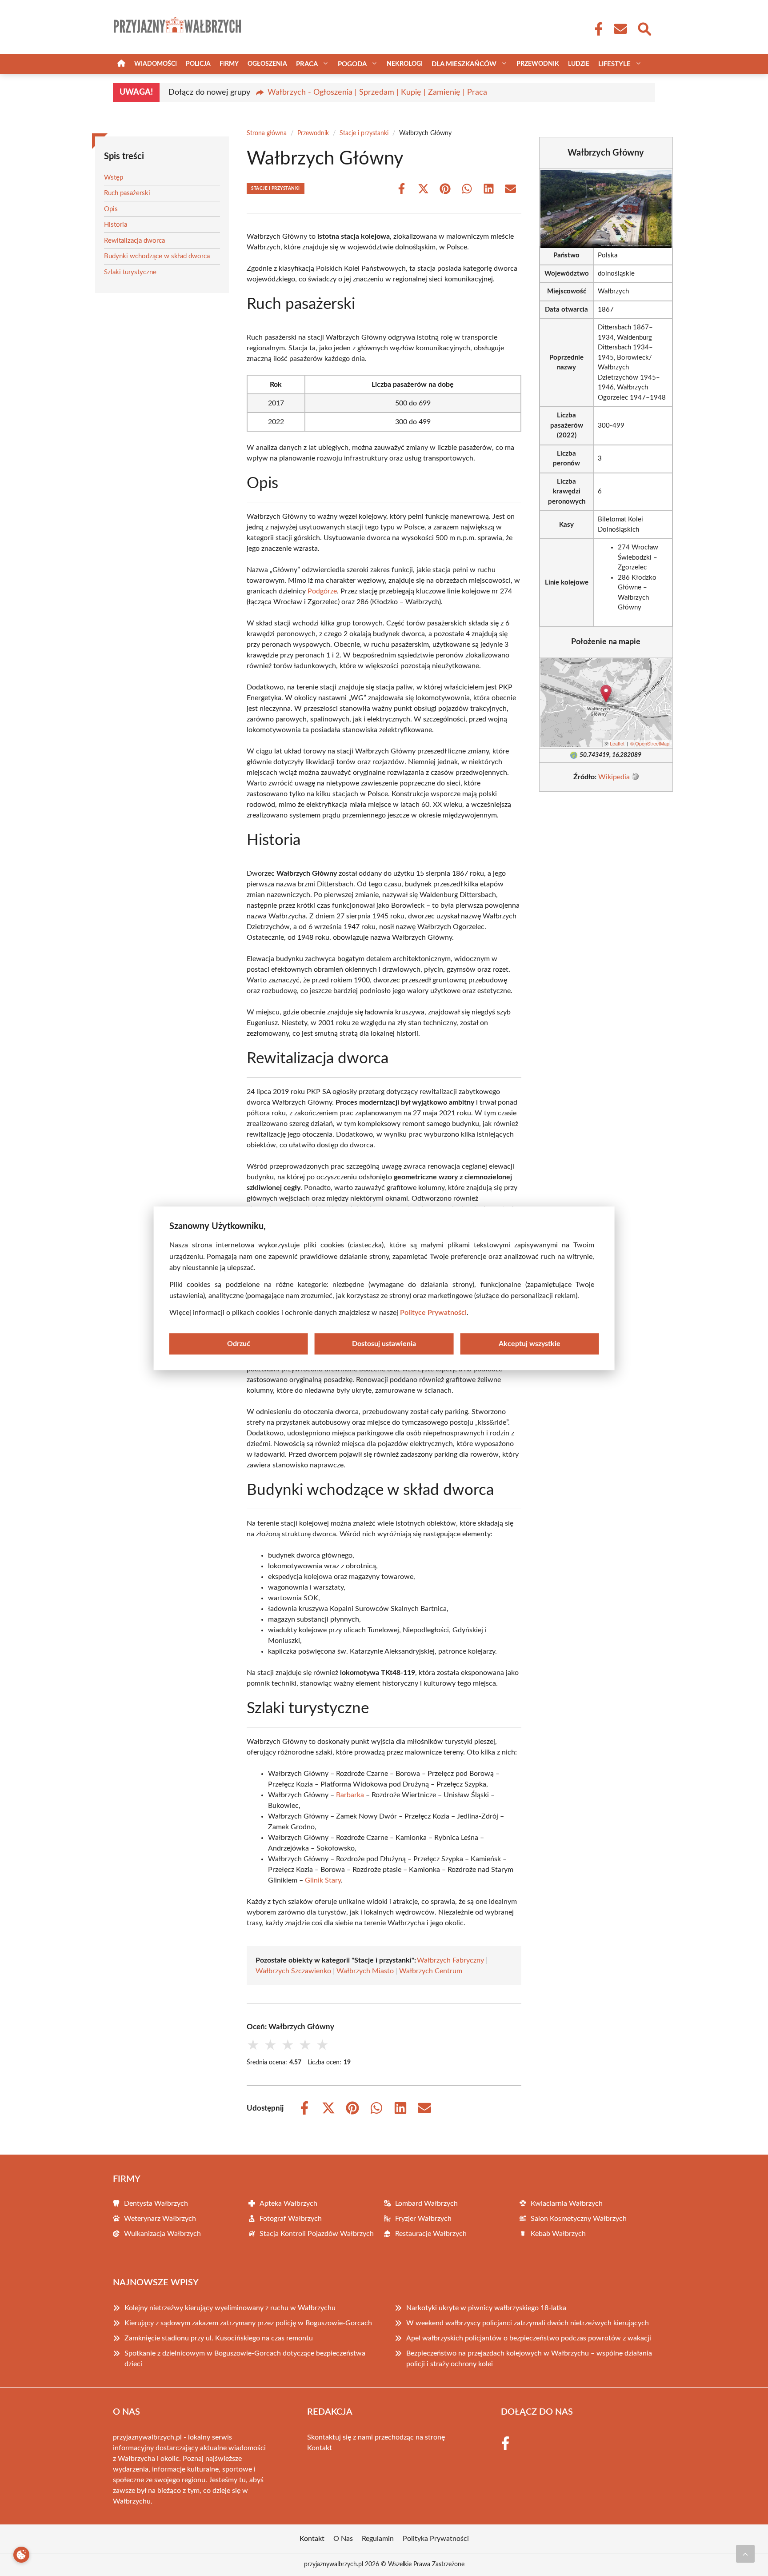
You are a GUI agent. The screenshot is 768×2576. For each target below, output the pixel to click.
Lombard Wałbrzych (426, 2203)
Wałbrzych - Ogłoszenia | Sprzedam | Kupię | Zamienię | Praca (377, 92)
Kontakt (320, 2448)
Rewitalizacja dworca (134, 241)
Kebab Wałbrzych (558, 2234)
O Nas (343, 2539)
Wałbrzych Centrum (431, 1971)
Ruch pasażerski (127, 193)
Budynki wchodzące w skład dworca (157, 256)
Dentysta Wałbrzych (156, 2203)
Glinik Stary (323, 1880)
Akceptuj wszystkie (530, 1343)
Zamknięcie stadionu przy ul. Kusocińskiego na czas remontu (219, 2338)
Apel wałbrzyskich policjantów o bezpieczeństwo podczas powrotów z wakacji (529, 2338)
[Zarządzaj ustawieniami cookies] (21, 2555)
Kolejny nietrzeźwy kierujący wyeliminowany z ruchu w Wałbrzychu (230, 2308)
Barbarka (350, 1795)
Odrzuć (239, 1343)
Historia (116, 225)
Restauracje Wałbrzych (431, 2234)
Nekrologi (405, 64)
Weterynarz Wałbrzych (160, 2219)
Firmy (229, 64)
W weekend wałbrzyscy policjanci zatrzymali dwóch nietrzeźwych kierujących (528, 2323)
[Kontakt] (620, 29)
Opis (111, 209)
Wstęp (114, 178)
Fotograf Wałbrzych (291, 2219)
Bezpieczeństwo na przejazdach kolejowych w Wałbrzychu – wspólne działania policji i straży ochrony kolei (529, 2359)
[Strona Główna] (121, 64)
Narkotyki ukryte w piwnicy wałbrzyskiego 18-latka (486, 2308)
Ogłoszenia (267, 64)
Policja (198, 64)
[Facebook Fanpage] (596, 29)
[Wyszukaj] (644, 28)
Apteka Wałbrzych (288, 2203)
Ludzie (579, 64)
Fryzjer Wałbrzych (423, 2219)
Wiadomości (156, 64)
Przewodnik (538, 64)
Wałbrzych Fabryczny (450, 1960)
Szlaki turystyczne (130, 272)
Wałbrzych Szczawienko (293, 1971)
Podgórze (322, 591)
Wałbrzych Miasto (365, 1971)
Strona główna (267, 133)
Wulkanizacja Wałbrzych (162, 2234)
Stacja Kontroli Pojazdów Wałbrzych (317, 2234)
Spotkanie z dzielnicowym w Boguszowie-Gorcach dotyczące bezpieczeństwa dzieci (245, 2359)
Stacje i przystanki (364, 133)
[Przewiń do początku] (745, 2554)
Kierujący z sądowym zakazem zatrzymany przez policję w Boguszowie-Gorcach (248, 2323)
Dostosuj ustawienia (384, 1343)
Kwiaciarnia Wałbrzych (567, 2203)
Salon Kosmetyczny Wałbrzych (579, 2219)
